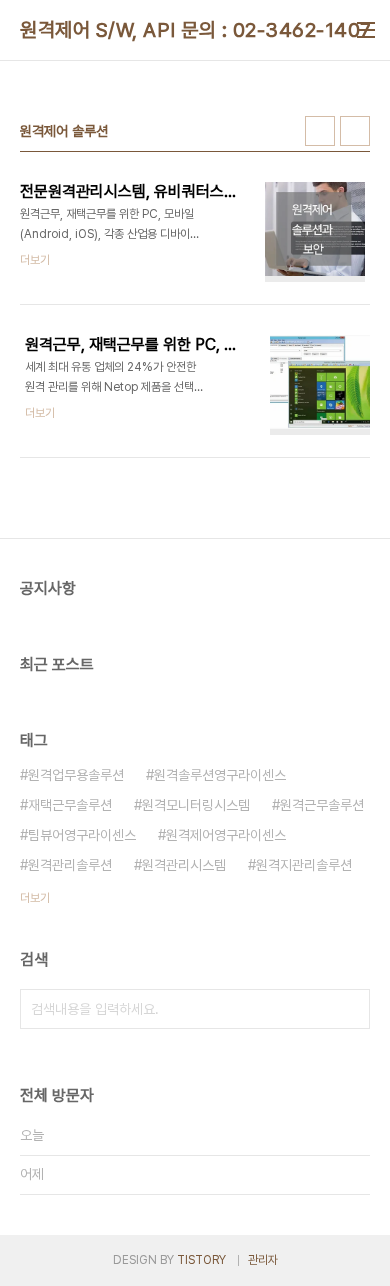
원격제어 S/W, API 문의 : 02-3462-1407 (196, 30)
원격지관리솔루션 (304, 865)
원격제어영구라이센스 (226, 835)
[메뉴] (366, 30)
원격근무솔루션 (322, 805)
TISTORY (201, 1260)
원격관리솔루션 (70, 865)
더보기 (35, 898)
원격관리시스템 (184, 865)
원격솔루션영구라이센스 (220, 775)
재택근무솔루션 (70, 805)
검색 (350, 1009)
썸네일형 (320, 131)
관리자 (263, 1260)
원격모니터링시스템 (196, 805)
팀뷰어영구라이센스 (82, 835)
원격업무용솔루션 (76, 775)
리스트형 (355, 131)
